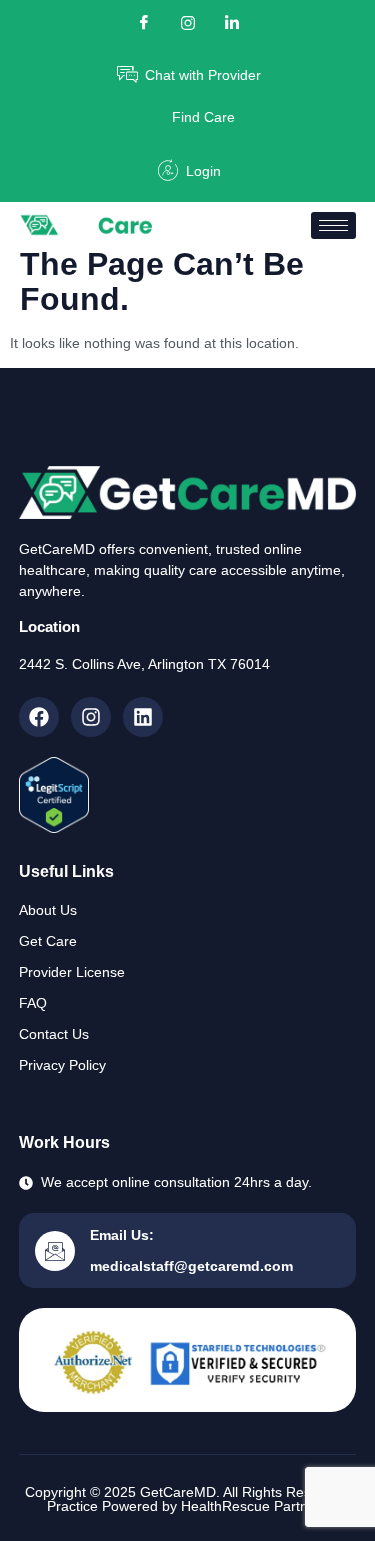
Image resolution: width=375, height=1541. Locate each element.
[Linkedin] (143, 717)
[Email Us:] (55, 1251)
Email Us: (122, 1235)
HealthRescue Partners (254, 1506)
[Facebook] (144, 23)
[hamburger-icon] (333, 225)
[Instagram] (91, 717)
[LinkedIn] (232, 23)
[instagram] (188, 23)
